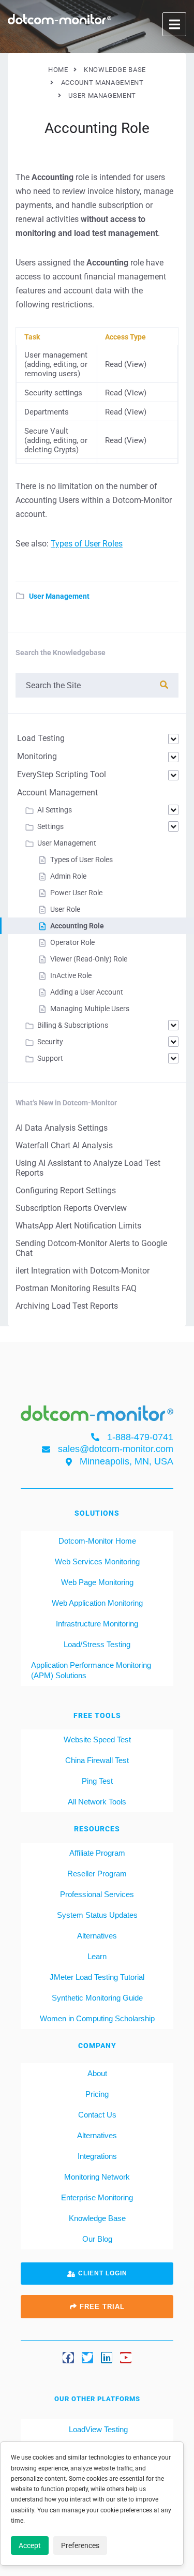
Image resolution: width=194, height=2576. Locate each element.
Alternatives (97, 1936)
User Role (65, 909)
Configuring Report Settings (66, 1190)
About (97, 2073)
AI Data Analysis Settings (62, 1128)
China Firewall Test (97, 1760)
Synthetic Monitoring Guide (97, 1998)
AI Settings (55, 810)
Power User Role (76, 893)
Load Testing (41, 738)
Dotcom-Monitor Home (97, 1541)
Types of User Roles (87, 544)
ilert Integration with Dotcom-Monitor (83, 1271)
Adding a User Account (87, 992)
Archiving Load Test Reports (67, 1306)
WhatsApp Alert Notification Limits (78, 1226)
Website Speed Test (97, 1739)
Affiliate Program (97, 1853)
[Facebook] (68, 2358)
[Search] (164, 685)
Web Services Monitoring (97, 1561)
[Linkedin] (107, 2358)
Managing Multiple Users (90, 1009)
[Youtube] (126, 2358)
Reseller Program (97, 1874)
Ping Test (97, 1781)
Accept (30, 2545)
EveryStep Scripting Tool (62, 774)
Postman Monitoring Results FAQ (76, 1288)
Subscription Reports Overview (71, 1208)
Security (50, 1042)
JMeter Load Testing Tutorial (97, 1977)
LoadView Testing (97, 2429)
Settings (50, 826)
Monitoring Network (97, 2177)
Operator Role (72, 942)
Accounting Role (77, 926)
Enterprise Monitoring (97, 2197)
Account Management (57, 793)
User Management (59, 596)
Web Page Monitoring (97, 1582)
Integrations (97, 2156)
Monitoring (37, 756)
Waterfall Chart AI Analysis (64, 1145)
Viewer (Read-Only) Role (89, 959)
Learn (97, 1956)
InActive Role (71, 975)
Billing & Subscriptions (73, 1025)
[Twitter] (87, 2358)
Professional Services (97, 1894)
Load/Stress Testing (97, 1644)
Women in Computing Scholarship (97, 2018)
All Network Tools (97, 1802)
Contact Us (97, 2115)
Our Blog (97, 2239)
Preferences (80, 2545)
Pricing (97, 2094)
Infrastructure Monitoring (97, 1624)
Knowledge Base (97, 2218)
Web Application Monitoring (97, 1603)
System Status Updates (97, 1915)
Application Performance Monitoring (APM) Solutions (91, 1670)
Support (50, 1058)
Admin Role (68, 876)
